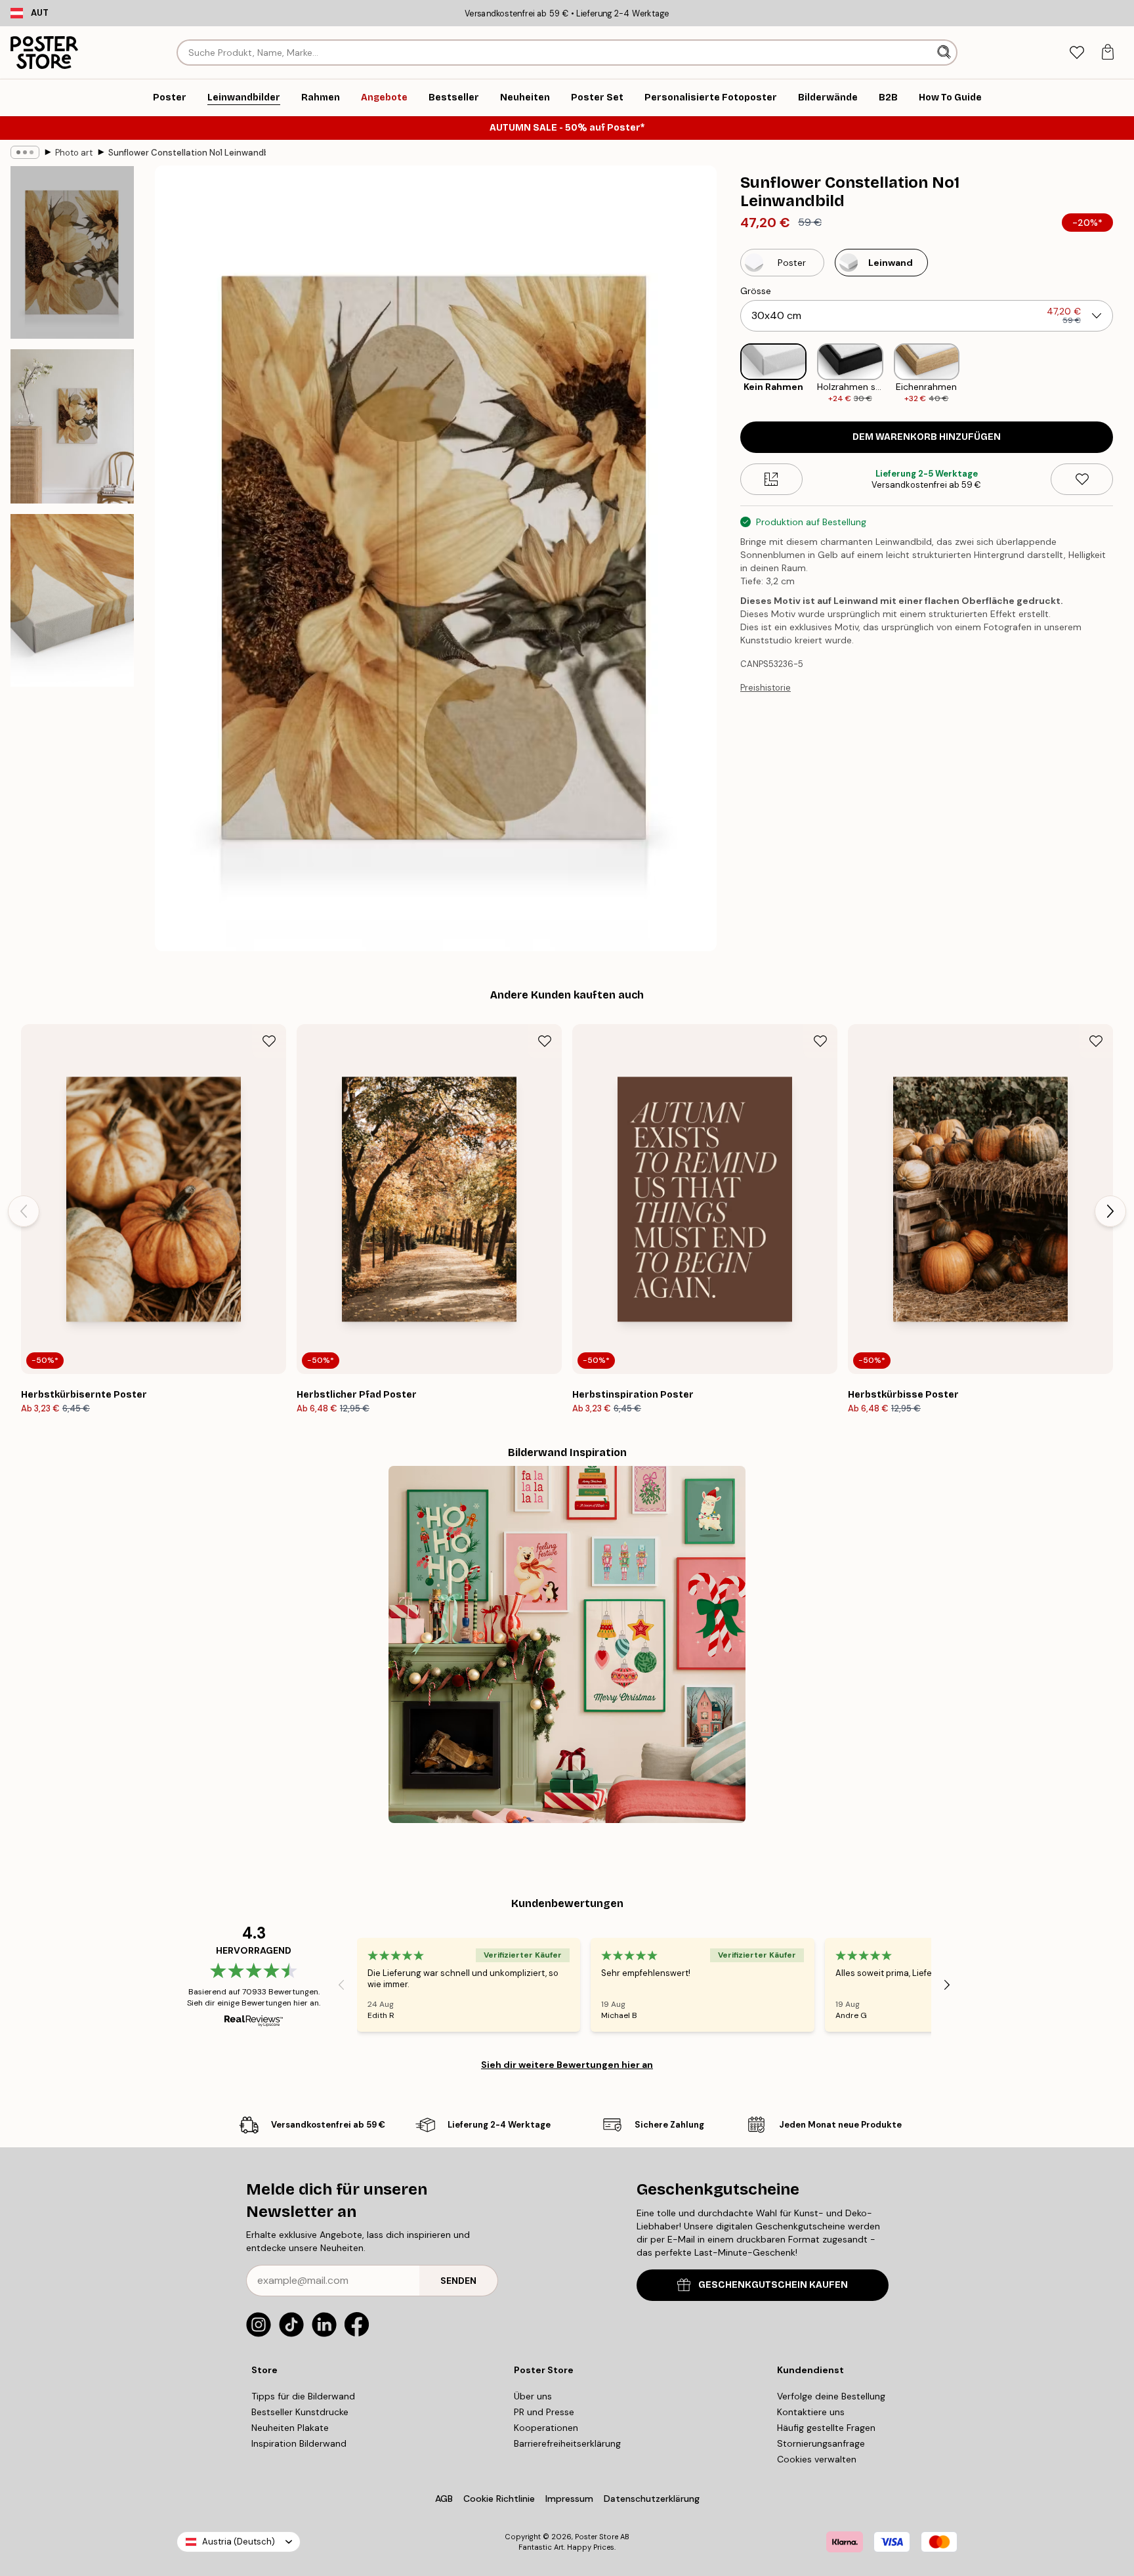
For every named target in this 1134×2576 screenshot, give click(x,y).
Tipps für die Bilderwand (303, 2396)
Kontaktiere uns (811, 2412)
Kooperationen (546, 2428)
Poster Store (597, 2537)
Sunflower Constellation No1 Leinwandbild (187, 153)
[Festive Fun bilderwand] (567, 1644)
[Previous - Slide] (730, 374)
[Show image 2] (72, 426)
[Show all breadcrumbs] (25, 152)
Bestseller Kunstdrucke (300, 2412)
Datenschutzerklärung (652, 2499)
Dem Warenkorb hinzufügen (927, 437)
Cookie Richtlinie (499, 2499)
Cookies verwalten (817, 2459)
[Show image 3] (72, 600)
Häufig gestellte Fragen (826, 2428)
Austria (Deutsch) (239, 2542)
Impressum (569, 2499)
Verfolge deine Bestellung (831, 2396)
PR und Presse (544, 2412)
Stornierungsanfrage (821, 2443)
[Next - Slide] (1123, 374)
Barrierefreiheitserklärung (567, 2443)
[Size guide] (771, 479)
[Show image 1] (72, 252)
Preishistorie (766, 688)
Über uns (533, 2396)
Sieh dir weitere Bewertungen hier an (567, 2065)
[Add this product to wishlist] (1082, 479)
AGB (444, 2499)
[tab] (1077, 53)
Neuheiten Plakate (290, 2428)
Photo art (74, 153)
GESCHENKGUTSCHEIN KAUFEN (773, 2285)
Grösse (756, 291)
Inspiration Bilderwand (299, 2443)
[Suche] (945, 53)
